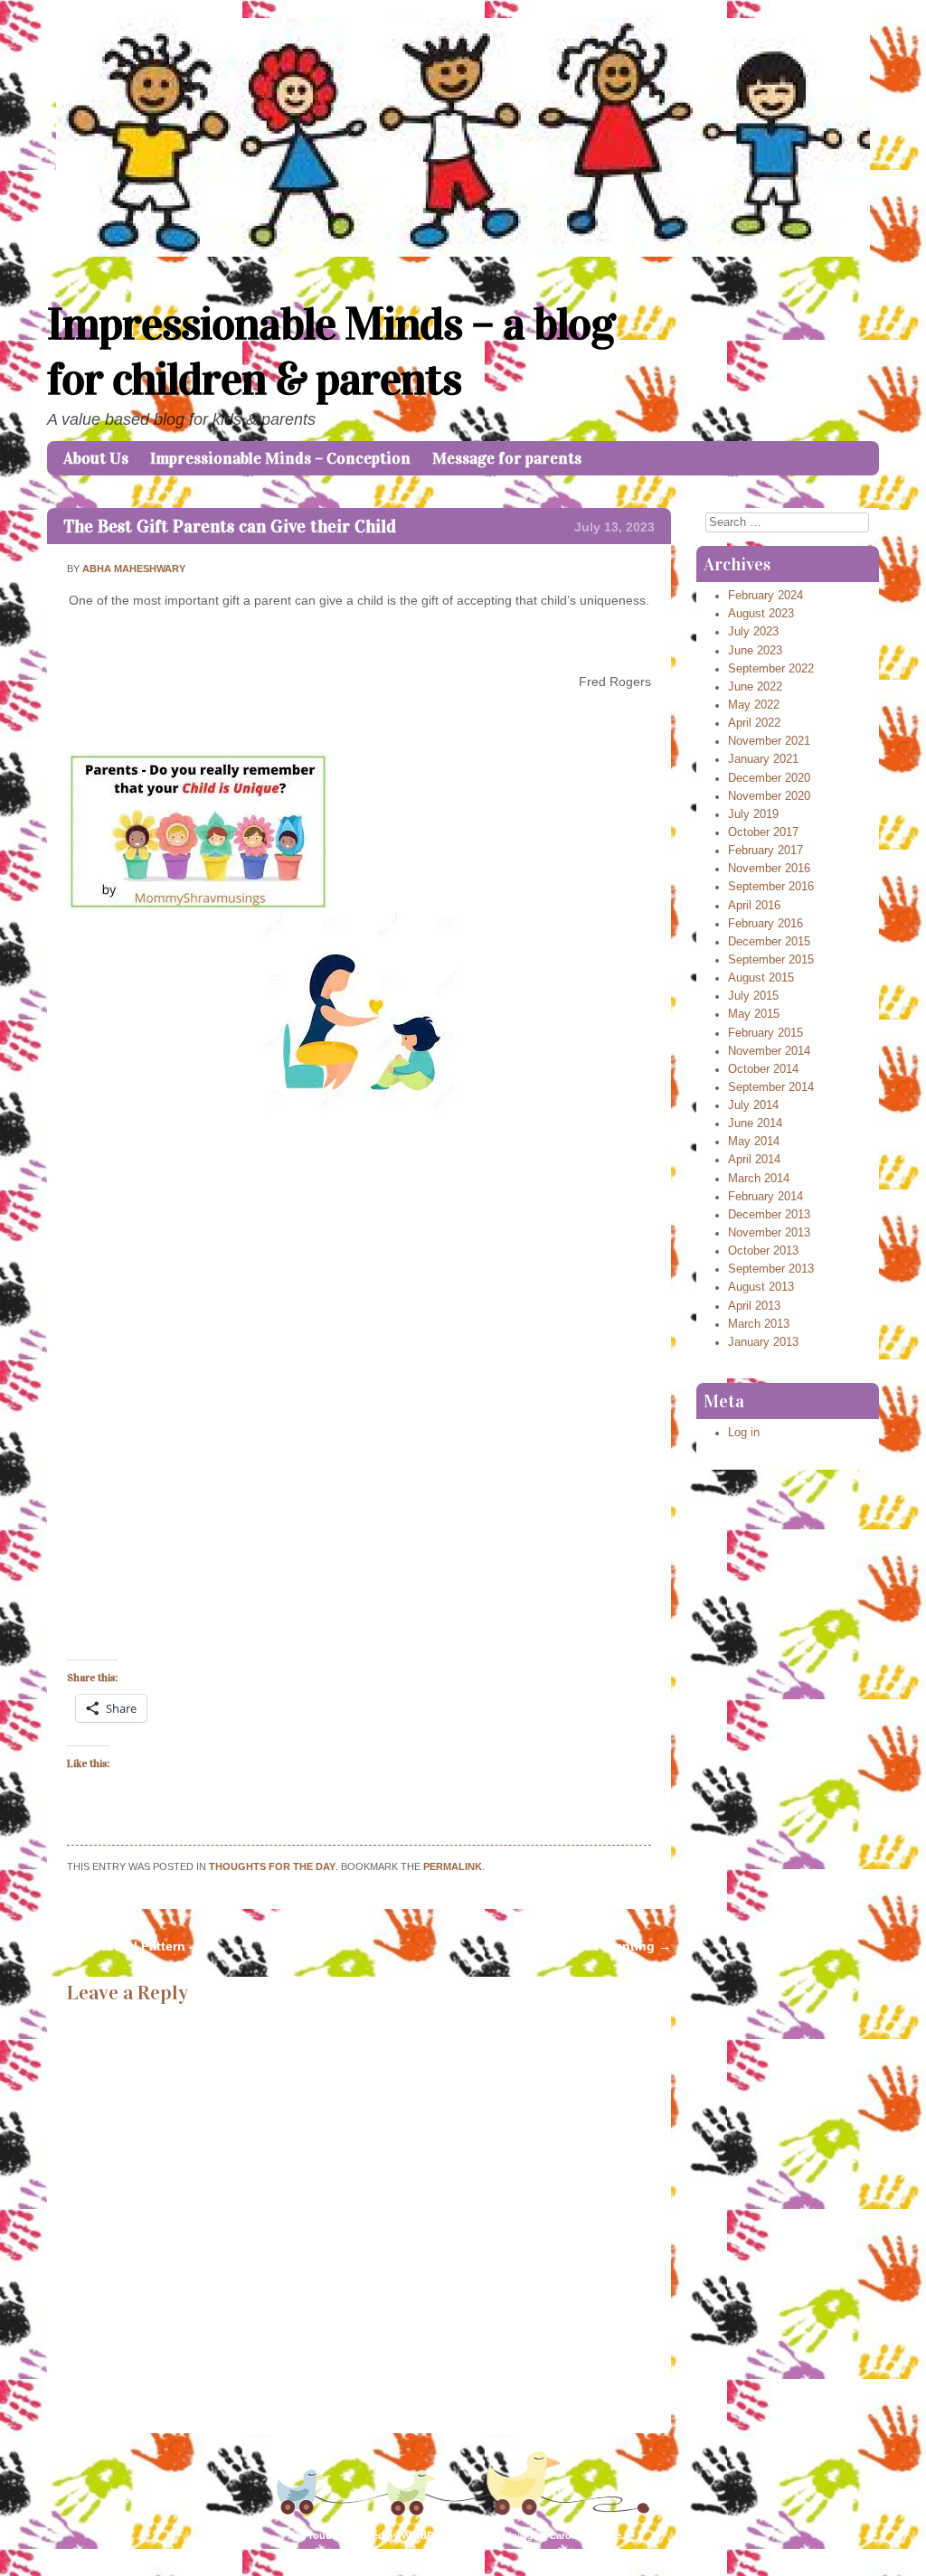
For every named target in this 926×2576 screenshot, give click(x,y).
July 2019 (753, 814)
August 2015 (761, 978)
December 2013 (769, 1215)
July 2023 (753, 632)
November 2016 (769, 869)
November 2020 (769, 796)
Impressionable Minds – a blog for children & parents (331, 352)
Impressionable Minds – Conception (280, 458)
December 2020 (769, 778)
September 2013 (771, 1269)
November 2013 (769, 1233)
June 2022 (755, 687)
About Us (96, 458)
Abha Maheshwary (134, 569)
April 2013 (754, 1306)
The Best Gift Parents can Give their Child (230, 526)
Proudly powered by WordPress (378, 2535)
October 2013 (763, 1251)
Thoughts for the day (272, 1866)
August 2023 (761, 614)
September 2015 (771, 960)
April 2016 (754, 906)
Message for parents (507, 458)
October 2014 (763, 1069)
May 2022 (754, 705)
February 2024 (765, 596)
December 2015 (769, 942)
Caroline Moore (585, 2535)
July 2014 (753, 1105)
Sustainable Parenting (595, 1946)
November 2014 (769, 1051)
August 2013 (761, 1287)
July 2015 (753, 996)
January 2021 (763, 759)
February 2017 (765, 851)
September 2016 (771, 887)
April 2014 (754, 1160)
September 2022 (771, 669)
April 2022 (754, 723)
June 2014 (755, 1123)
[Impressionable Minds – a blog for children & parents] (463, 252)
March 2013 (759, 1324)
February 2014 (765, 1197)
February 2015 (765, 1033)
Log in (744, 1433)
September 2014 (771, 1087)
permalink (453, 1866)
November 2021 (769, 741)
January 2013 (763, 1342)
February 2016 (765, 924)
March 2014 (759, 1179)
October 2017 (763, 832)
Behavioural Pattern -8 (124, 1946)
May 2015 (754, 1014)
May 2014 (754, 1142)
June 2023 (755, 651)
